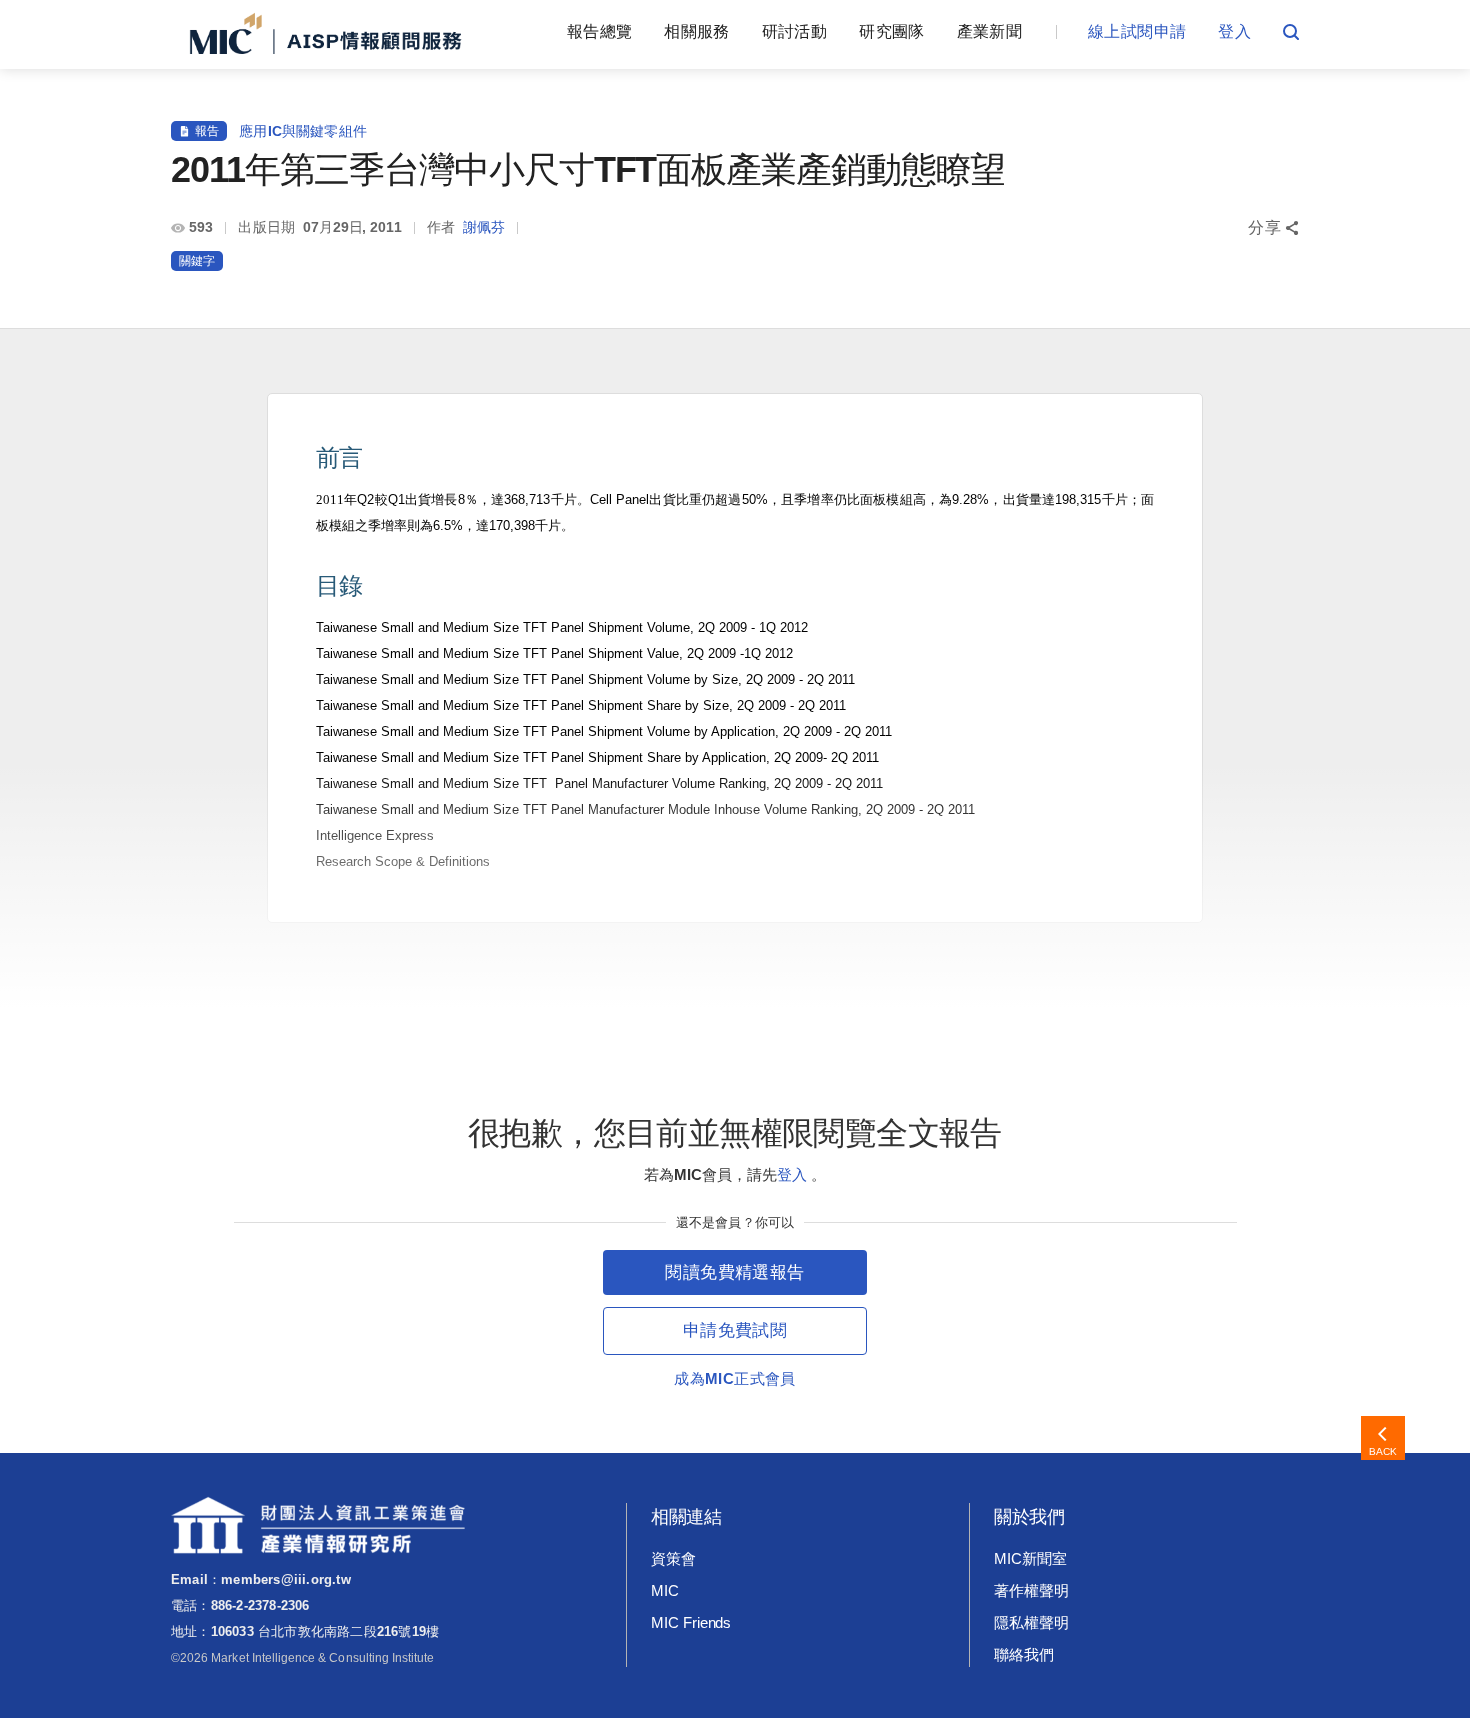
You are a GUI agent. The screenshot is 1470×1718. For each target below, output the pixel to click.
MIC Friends (691, 1622)
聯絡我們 (1024, 1654)
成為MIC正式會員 (734, 1378)
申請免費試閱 (735, 1330)
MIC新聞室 (1030, 1558)
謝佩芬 (484, 227)
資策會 (673, 1558)
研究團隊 (891, 31)
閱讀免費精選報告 (734, 1272)
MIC (665, 1590)
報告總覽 (599, 31)
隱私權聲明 (1031, 1622)
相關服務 (696, 31)
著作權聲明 (1031, 1590)
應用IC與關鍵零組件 (303, 131)
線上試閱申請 (1137, 31)
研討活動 (794, 31)
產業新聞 (989, 31)
